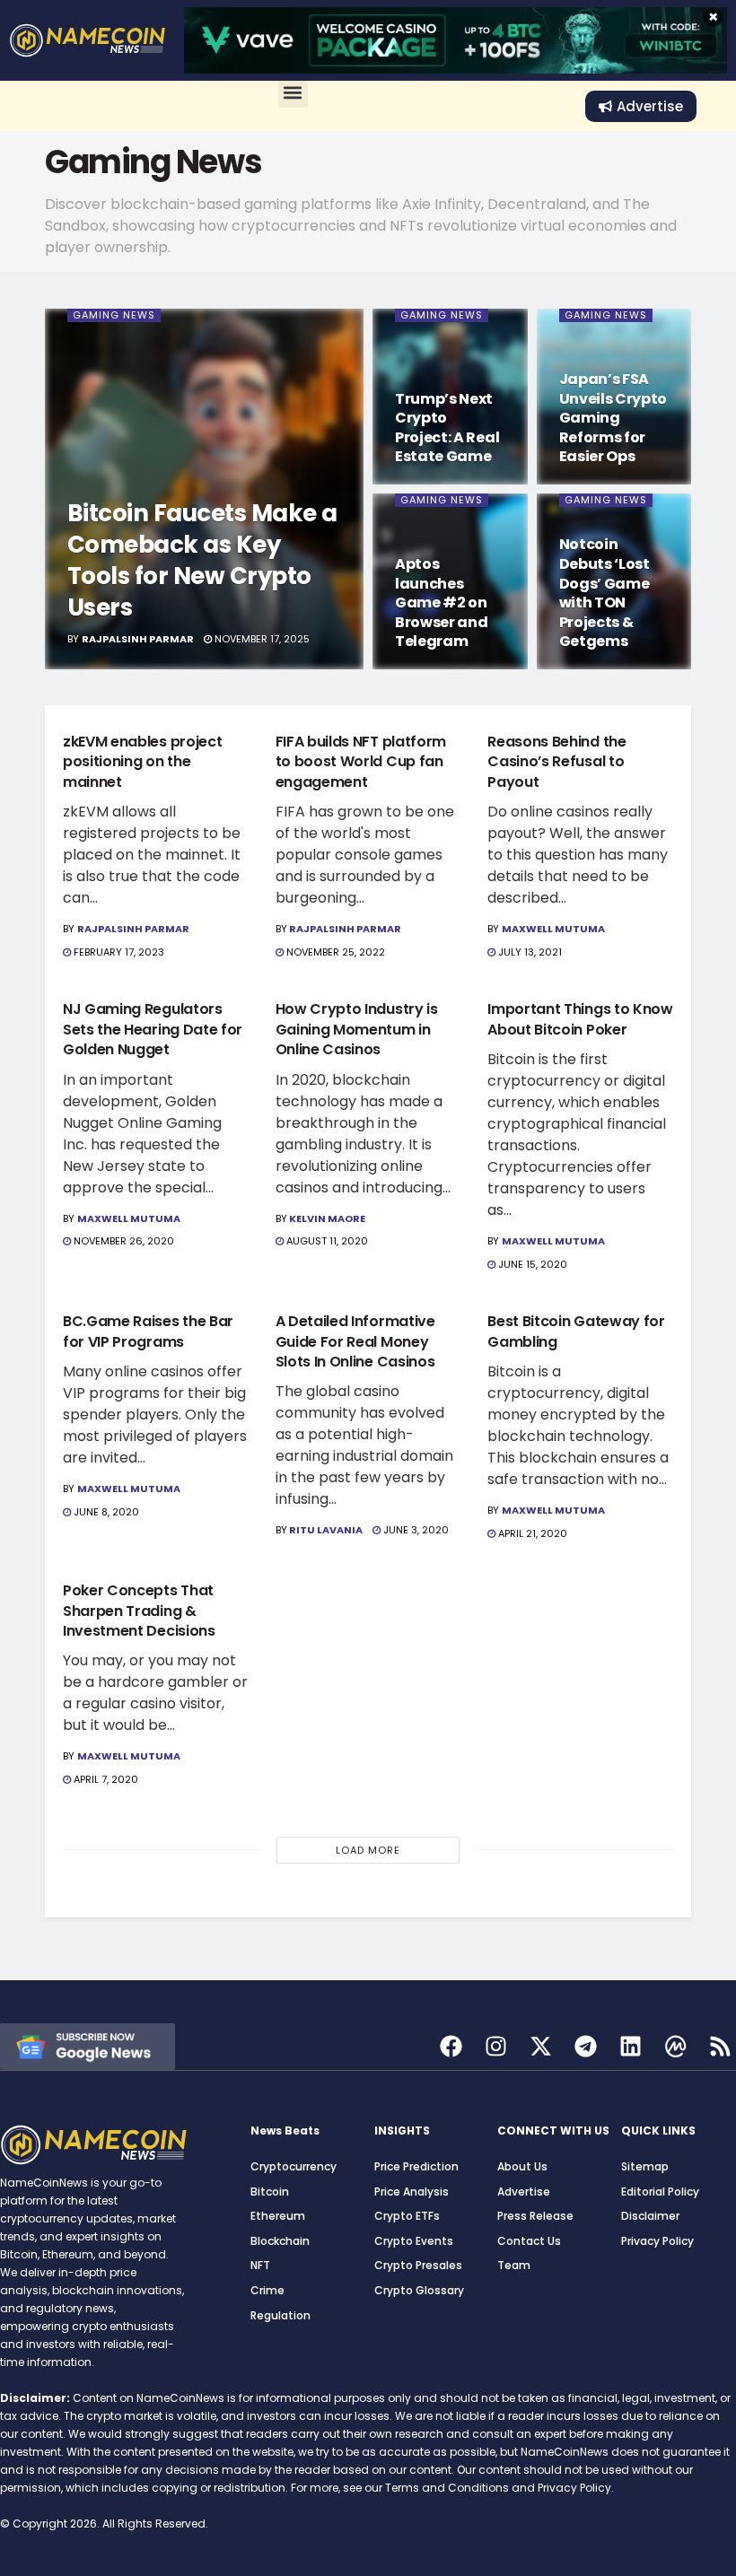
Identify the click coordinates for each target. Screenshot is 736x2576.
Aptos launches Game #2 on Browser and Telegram (441, 603)
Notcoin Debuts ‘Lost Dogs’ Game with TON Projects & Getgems (605, 593)
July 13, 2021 (529, 952)
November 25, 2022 (334, 952)
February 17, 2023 (118, 952)
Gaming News (114, 315)
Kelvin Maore (327, 1218)
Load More (368, 1850)
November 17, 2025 (261, 639)
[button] (293, 93)
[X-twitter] (541, 2046)
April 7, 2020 (105, 1779)
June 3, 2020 (415, 1530)
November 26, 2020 (123, 1241)
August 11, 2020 (326, 1241)
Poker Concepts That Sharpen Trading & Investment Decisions (139, 1611)
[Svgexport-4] (675, 2046)
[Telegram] (586, 2046)
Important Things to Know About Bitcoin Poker (580, 1019)
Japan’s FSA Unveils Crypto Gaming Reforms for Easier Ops (613, 418)
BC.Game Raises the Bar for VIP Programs (148, 1331)
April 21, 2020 (531, 1533)
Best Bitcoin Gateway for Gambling (576, 1331)
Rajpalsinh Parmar (138, 639)
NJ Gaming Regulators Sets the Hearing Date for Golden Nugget (153, 1029)
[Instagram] (496, 2046)
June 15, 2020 (531, 1264)
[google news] (88, 2045)
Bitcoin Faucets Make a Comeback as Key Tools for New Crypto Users (202, 560)
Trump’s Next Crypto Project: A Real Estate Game (447, 428)
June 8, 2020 (105, 1512)
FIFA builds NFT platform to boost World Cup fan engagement (361, 762)
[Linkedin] (631, 2046)
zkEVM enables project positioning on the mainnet (142, 762)
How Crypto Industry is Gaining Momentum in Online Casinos (357, 1029)
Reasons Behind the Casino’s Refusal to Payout (556, 762)
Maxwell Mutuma (553, 929)
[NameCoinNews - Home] (88, 40)
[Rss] (720, 2046)
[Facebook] (451, 2046)
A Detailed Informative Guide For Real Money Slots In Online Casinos (355, 1341)
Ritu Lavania (326, 1530)
